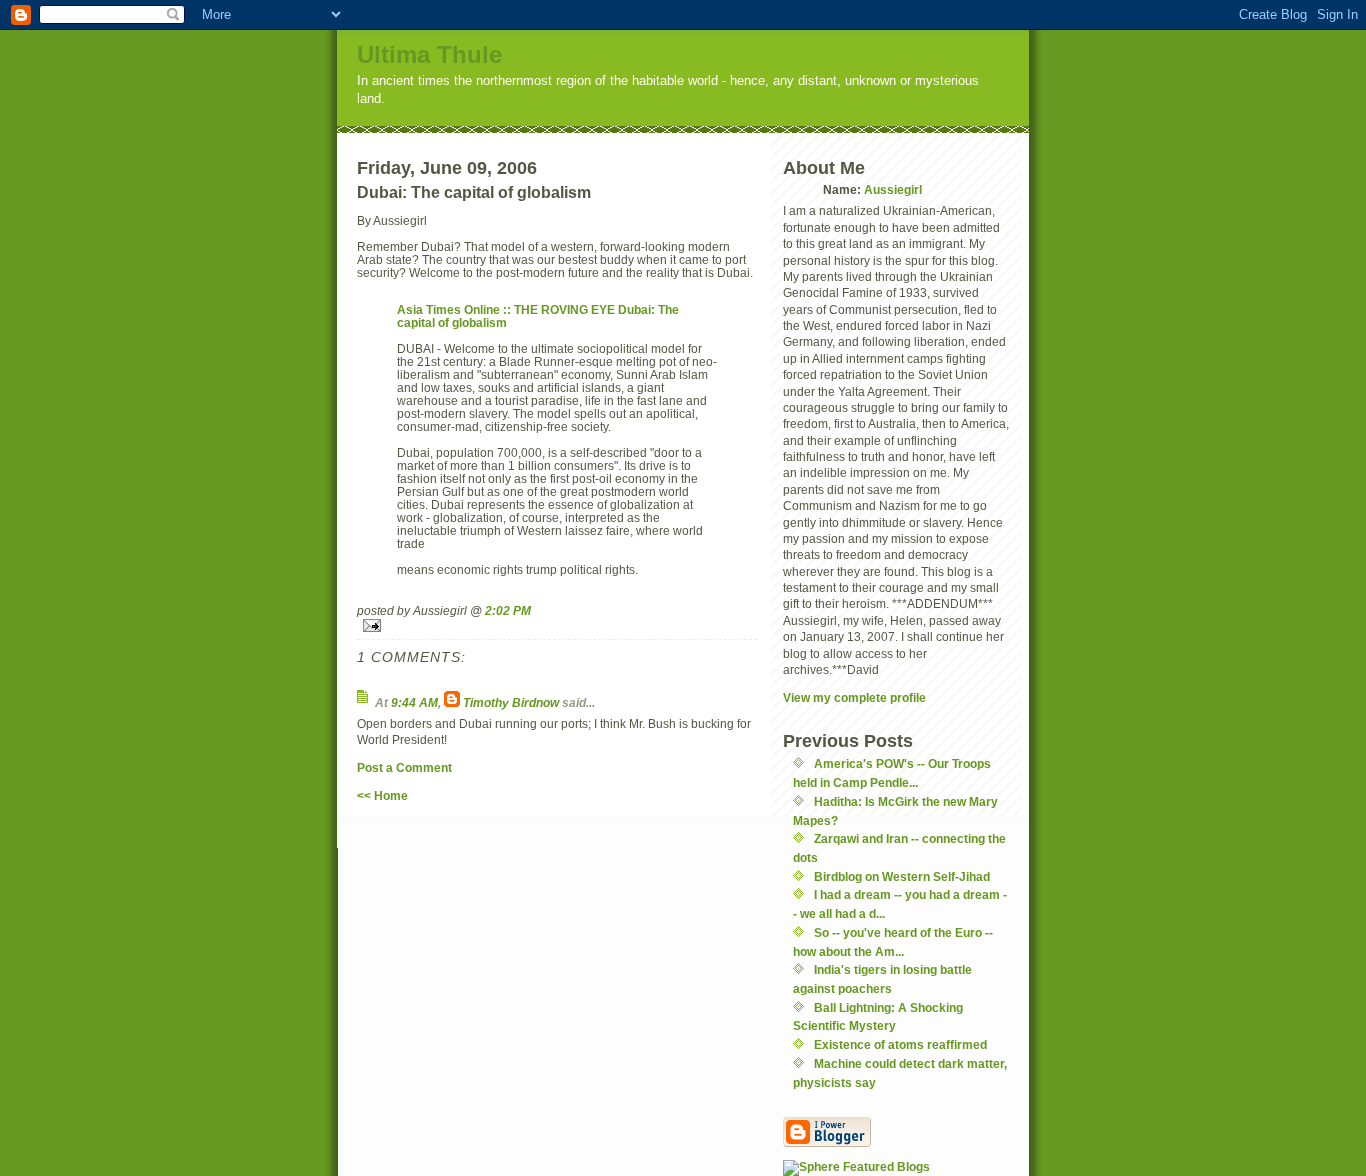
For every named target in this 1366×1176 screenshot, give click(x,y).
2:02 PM (508, 610)
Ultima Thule (429, 54)
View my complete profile (854, 697)
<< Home (382, 795)
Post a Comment (404, 767)
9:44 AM (414, 702)
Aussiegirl (893, 189)
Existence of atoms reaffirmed (900, 1044)
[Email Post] (557, 625)
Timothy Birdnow (511, 702)
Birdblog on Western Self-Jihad (902, 876)
